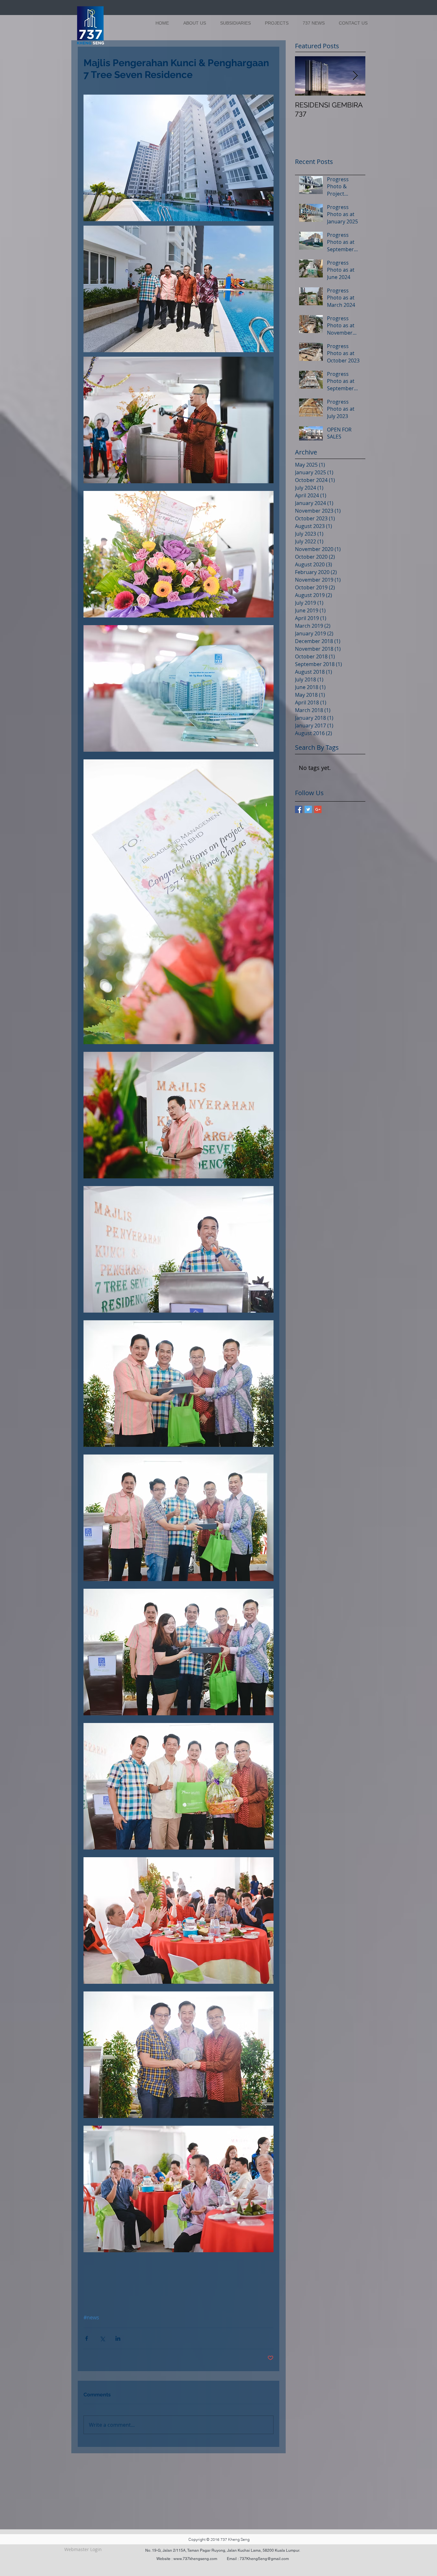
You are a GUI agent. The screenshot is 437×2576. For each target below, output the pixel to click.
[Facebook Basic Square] (299, 809)
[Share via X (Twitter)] (102, 2338)
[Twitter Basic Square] (308, 809)
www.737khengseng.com (195, 2559)
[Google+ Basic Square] (318, 809)
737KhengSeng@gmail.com (264, 2559)
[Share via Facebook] (87, 2338)
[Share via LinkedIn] (118, 2338)
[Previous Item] (305, 76)
